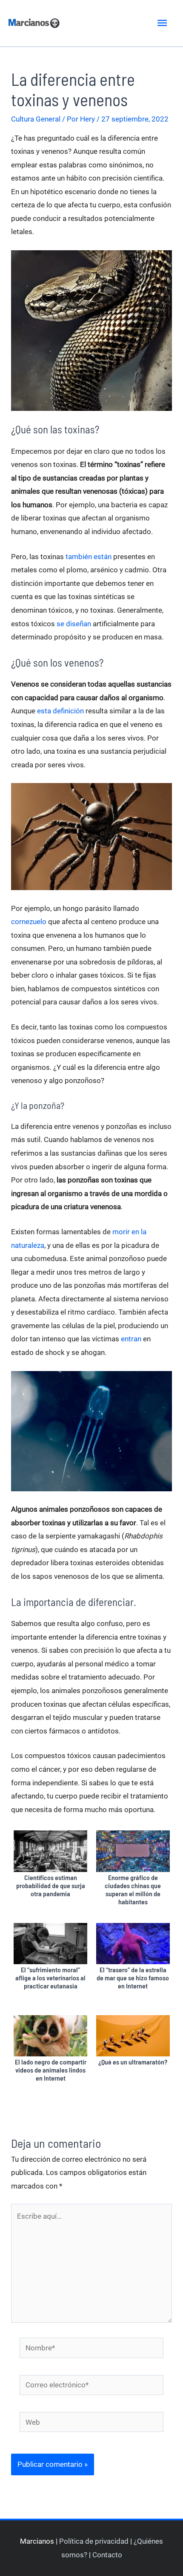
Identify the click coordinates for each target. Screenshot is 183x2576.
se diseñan (74, 624)
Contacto (107, 2555)
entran (131, 1339)
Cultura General (36, 119)
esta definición (60, 711)
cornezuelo (29, 922)
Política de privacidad (94, 2541)
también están (89, 557)
